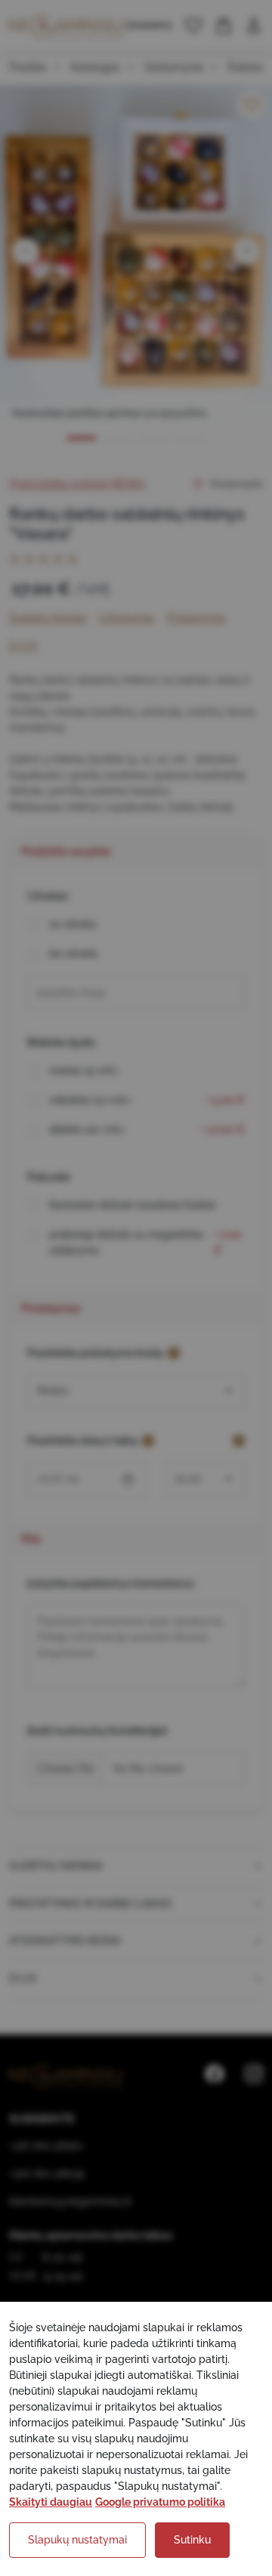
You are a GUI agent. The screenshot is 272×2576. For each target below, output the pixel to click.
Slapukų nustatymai (77, 2540)
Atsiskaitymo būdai (65, 1941)
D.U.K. (24, 646)
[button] (193, 26)
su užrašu (73, 924)
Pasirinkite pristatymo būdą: (96, 1353)
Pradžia (28, 67)
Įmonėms (149, 25)
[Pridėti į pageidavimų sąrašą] (252, 105)
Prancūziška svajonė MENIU (77, 483)
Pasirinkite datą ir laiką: (83, 1441)
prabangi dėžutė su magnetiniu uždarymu (145, 1242)
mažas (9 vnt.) (83, 1070)
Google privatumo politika (160, 2502)
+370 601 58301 (46, 2145)
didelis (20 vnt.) (147, 1129)
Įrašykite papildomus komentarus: (111, 1583)
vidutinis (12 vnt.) (147, 1100)
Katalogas (95, 67)
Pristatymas (196, 618)
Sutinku (192, 2540)
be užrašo (73, 953)
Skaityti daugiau (51, 2502)
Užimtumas (127, 618)
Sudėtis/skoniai (48, 618)
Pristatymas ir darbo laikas (90, 1904)
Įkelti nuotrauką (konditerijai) (97, 1731)
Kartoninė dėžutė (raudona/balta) (132, 1205)
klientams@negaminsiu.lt (70, 2201)
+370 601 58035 (47, 2173)
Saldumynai (174, 67)
